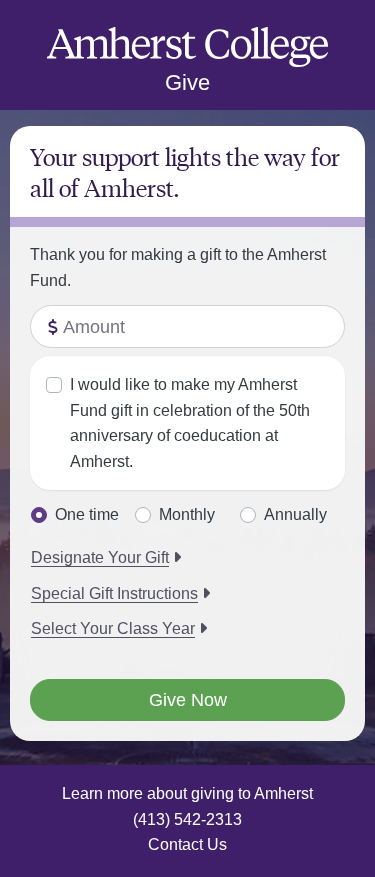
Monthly (187, 514)
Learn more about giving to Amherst (187, 793)
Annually (295, 514)
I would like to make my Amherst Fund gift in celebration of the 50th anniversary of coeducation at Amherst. (190, 423)
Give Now (188, 700)
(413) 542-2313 (187, 819)
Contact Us (187, 844)
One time (87, 514)
